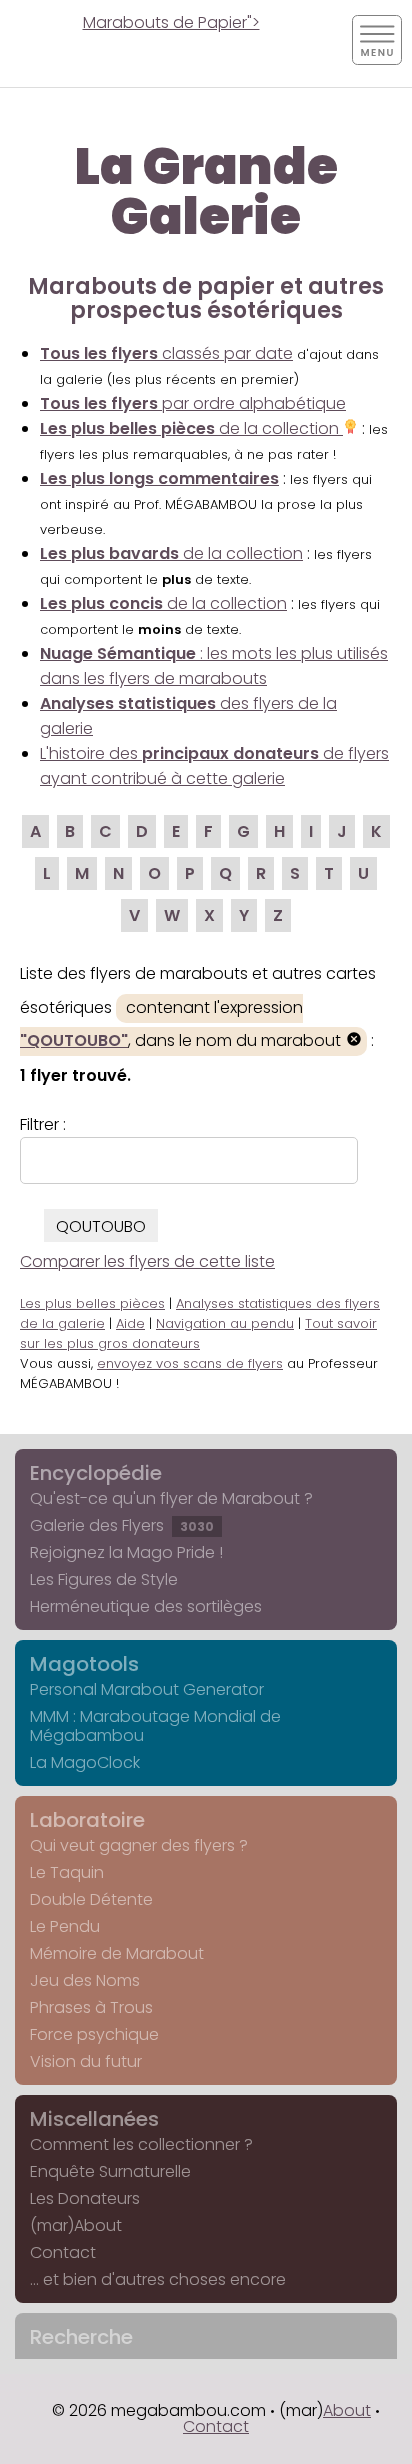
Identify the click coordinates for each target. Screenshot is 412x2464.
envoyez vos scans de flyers (190, 1363)
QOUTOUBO (101, 1226)
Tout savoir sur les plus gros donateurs (198, 1333)
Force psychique (94, 2034)
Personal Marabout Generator (147, 1689)
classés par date (166, 353)
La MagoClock (85, 1762)
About (347, 2410)
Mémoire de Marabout (117, 1953)
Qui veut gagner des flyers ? (139, 1845)
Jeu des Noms (85, 1980)
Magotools (84, 1664)
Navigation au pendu (225, 1323)
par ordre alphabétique (193, 403)
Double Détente (91, 1899)
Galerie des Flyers (122, 1525)
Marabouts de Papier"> (171, 22)
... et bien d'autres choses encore (158, 2279)
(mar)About (76, 2225)
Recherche (81, 2337)
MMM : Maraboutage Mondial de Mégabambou (155, 1726)
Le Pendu (65, 1926)
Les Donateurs (85, 2198)
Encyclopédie (96, 1473)
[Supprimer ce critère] (354, 1041)
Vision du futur (86, 2061)
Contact (63, 2252)
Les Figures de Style (104, 1579)
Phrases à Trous (91, 2007)
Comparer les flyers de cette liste (147, 1261)
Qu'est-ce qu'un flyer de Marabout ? (171, 1498)
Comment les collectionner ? (141, 2144)
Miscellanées (94, 2119)
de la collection (191, 428)
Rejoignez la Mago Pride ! (126, 1552)
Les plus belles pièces (92, 1303)
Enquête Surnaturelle (110, 2171)
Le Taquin (67, 1872)
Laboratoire (87, 1820)
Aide (130, 1323)
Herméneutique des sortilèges (146, 1606)
